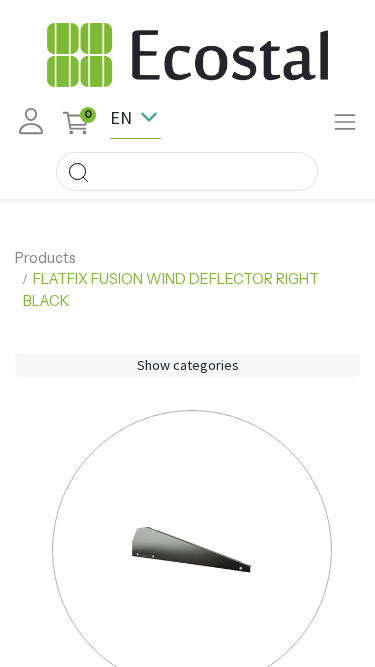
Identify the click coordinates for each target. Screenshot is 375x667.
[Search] (78, 171)
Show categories (188, 365)
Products (45, 258)
